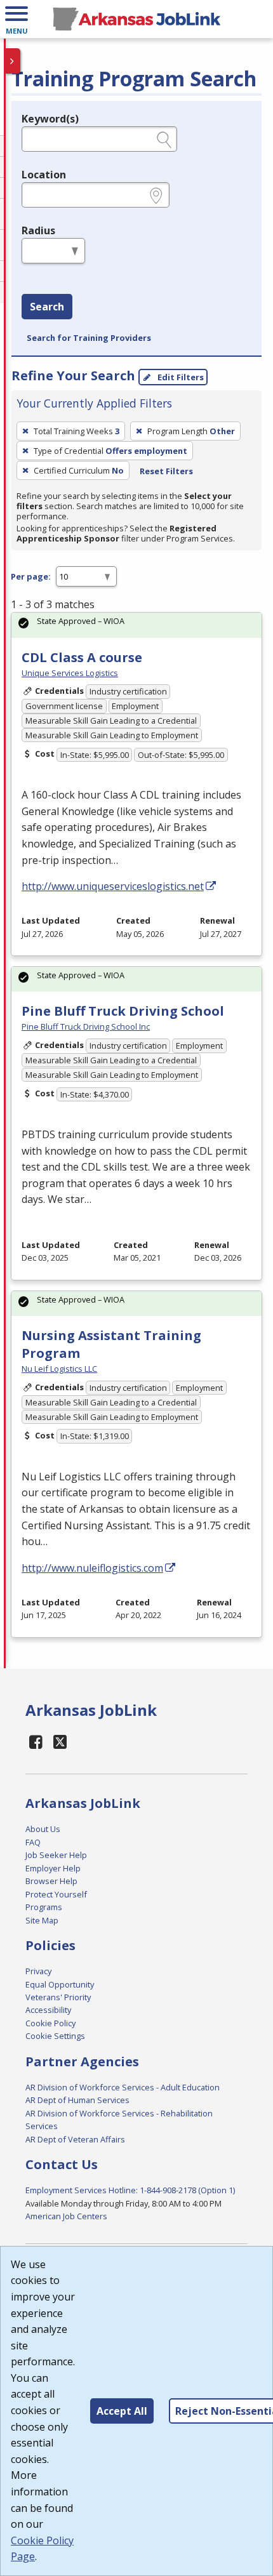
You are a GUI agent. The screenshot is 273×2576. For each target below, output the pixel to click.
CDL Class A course (82, 657)
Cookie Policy (50, 2023)
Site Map (42, 1920)
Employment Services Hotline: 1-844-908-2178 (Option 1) (130, 2190)
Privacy (38, 1971)
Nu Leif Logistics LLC (59, 1369)
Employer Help (53, 1868)
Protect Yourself (56, 1894)
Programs (44, 1907)
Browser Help (51, 1881)
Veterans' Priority (58, 1997)
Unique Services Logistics (70, 673)
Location (44, 175)
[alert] (136, 625)
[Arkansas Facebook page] (36, 1742)
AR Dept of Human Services (77, 2100)
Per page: (31, 576)
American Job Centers (66, 2216)
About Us (43, 1829)
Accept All (122, 2411)
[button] (17, 19)
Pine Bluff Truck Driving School (123, 1011)
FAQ (33, 1842)
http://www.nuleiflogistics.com (92, 1568)
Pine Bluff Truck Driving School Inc (86, 1026)
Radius (38, 230)
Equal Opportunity (60, 1984)
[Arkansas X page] (61, 1742)
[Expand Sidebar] (13, 61)
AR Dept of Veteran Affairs (75, 2139)
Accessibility (48, 2010)
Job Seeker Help (56, 1855)
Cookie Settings (55, 2036)
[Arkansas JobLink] (136, 19)
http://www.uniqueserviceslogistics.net (113, 886)
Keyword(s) (50, 119)
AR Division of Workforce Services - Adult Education (123, 2087)
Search (47, 307)
